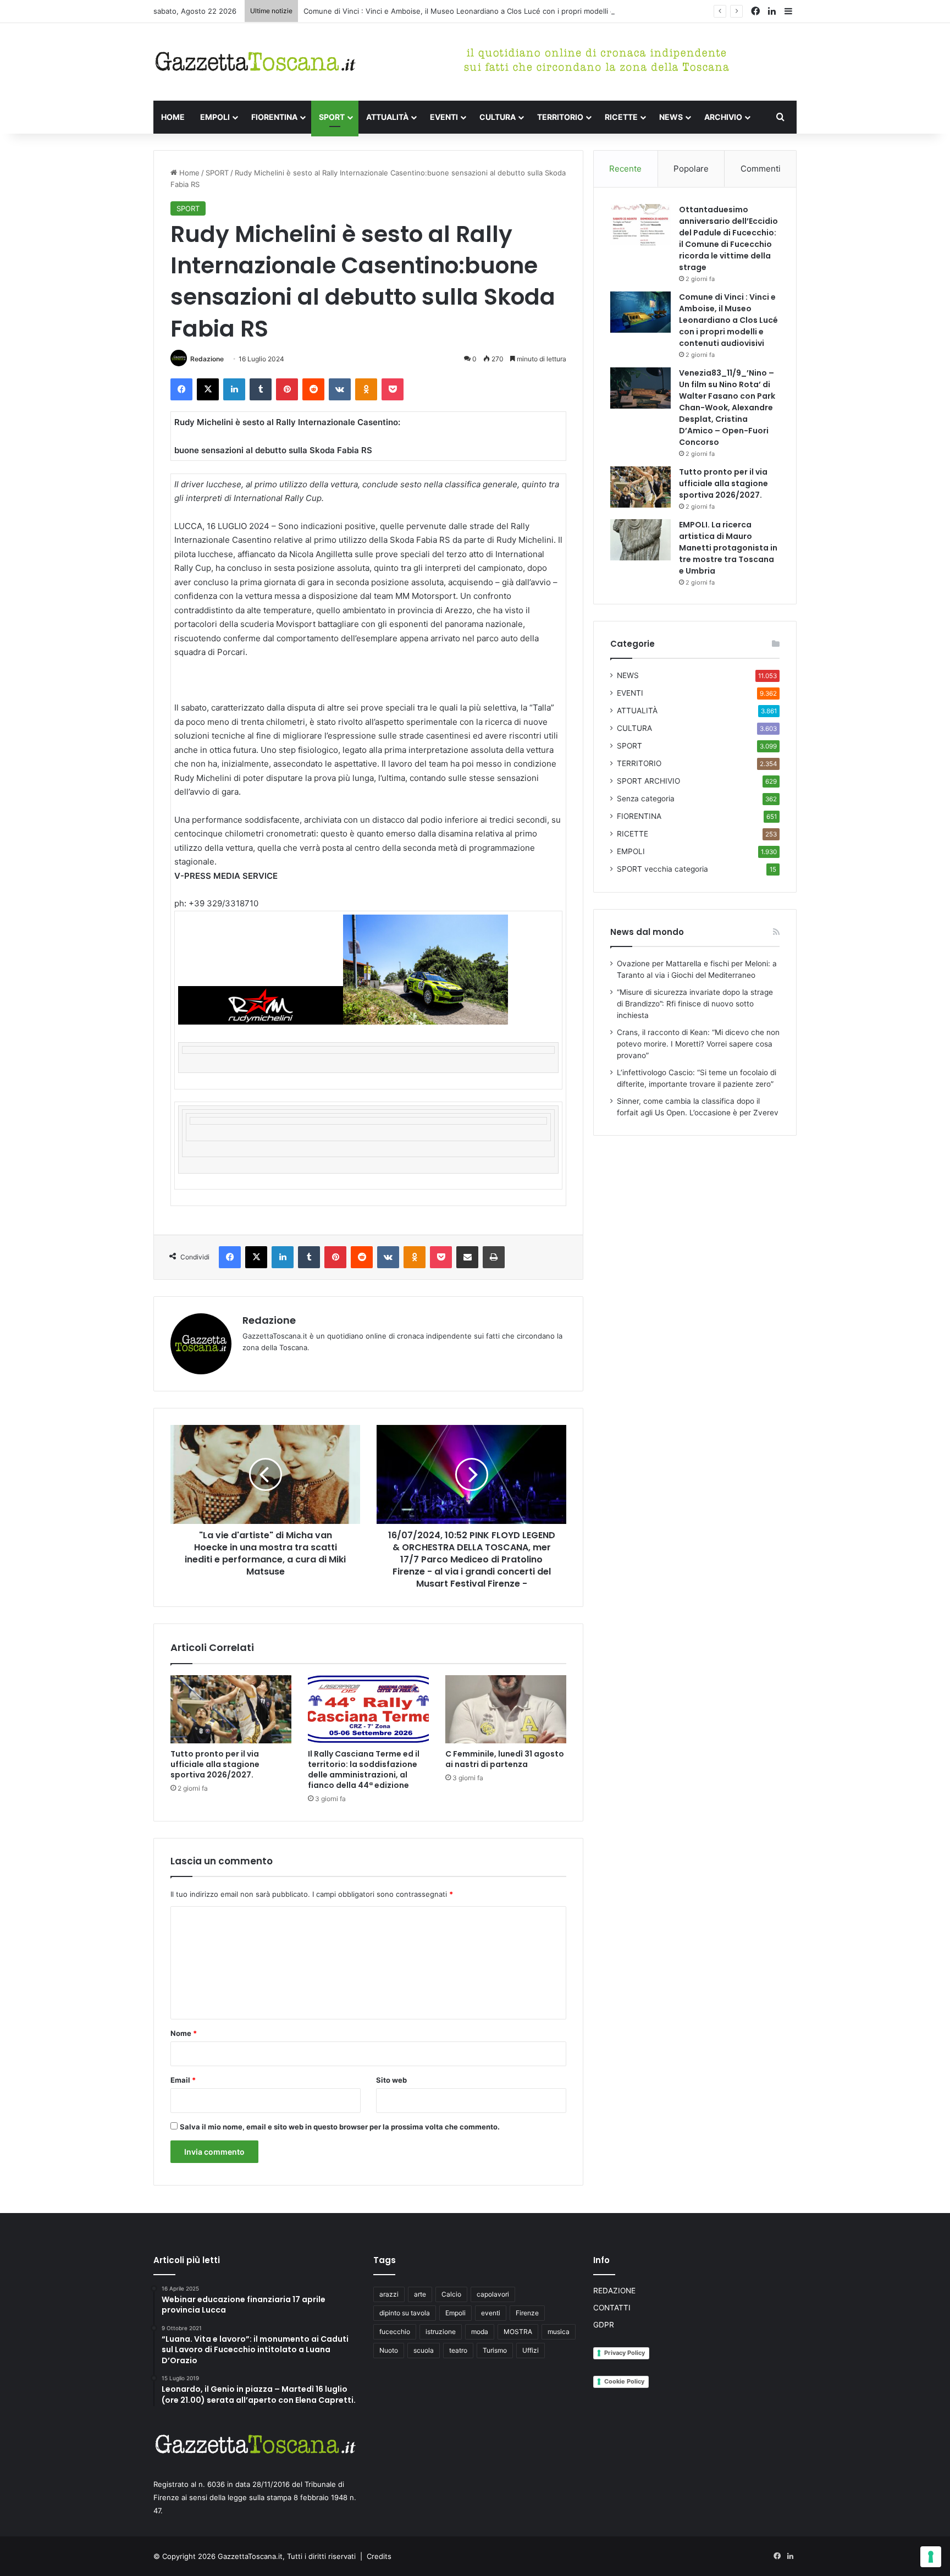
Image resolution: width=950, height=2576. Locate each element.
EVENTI (444, 117)
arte (420, 2294)
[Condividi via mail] (467, 1257)
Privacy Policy (625, 2353)
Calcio (451, 2294)
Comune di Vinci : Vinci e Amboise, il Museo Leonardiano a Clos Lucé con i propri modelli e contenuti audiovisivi (495, 11)
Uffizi (531, 2350)
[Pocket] (393, 389)
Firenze (527, 2313)
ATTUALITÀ (387, 117)
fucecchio (395, 2332)
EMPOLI (215, 117)
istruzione (441, 2332)
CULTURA (498, 117)
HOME (173, 117)
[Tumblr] (261, 389)
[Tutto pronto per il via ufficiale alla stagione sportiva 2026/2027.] (231, 1709)
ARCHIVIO (723, 117)
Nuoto (389, 2350)
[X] (208, 389)
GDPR (604, 2325)
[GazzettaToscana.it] (255, 62)
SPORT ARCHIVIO (648, 781)
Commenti (761, 169)
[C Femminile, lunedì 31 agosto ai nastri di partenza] (506, 1709)
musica (559, 2332)
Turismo (495, 2350)
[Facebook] (181, 389)
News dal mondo (647, 932)
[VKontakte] (340, 389)
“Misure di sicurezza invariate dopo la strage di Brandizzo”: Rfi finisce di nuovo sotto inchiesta (695, 1004)
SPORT (332, 117)
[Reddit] (313, 389)
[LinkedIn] (234, 389)
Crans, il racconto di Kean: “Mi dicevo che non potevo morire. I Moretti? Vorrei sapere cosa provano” (698, 1044)
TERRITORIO (560, 117)
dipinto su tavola (405, 2313)
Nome (184, 2033)
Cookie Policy (624, 2381)
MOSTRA (518, 2332)
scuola (424, 2350)
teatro (458, 2350)
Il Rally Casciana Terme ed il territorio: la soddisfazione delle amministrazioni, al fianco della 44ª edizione (364, 1769)
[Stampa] (494, 1257)
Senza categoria (646, 799)
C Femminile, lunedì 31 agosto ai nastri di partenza (505, 1759)
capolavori (493, 2294)
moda (480, 2332)
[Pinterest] (287, 389)
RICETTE (621, 117)
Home (188, 173)
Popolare (691, 169)
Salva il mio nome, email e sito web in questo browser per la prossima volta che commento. (340, 2127)
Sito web (391, 2080)
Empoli (455, 2313)
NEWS (671, 117)
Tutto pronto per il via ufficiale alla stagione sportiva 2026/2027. (215, 1764)
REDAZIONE (614, 2291)
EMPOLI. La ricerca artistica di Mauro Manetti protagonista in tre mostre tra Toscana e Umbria (728, 548)
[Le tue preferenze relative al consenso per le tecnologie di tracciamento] (931, 2557)
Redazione (207, 359)
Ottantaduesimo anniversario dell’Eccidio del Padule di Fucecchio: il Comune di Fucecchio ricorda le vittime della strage (728, 238)
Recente (625, 169)
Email (183, 2080)
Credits (379, 2556)
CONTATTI (612, 2308)
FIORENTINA (274, 117)
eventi (491, 2313)
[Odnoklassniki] (366, 389)
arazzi (389, 2294)
